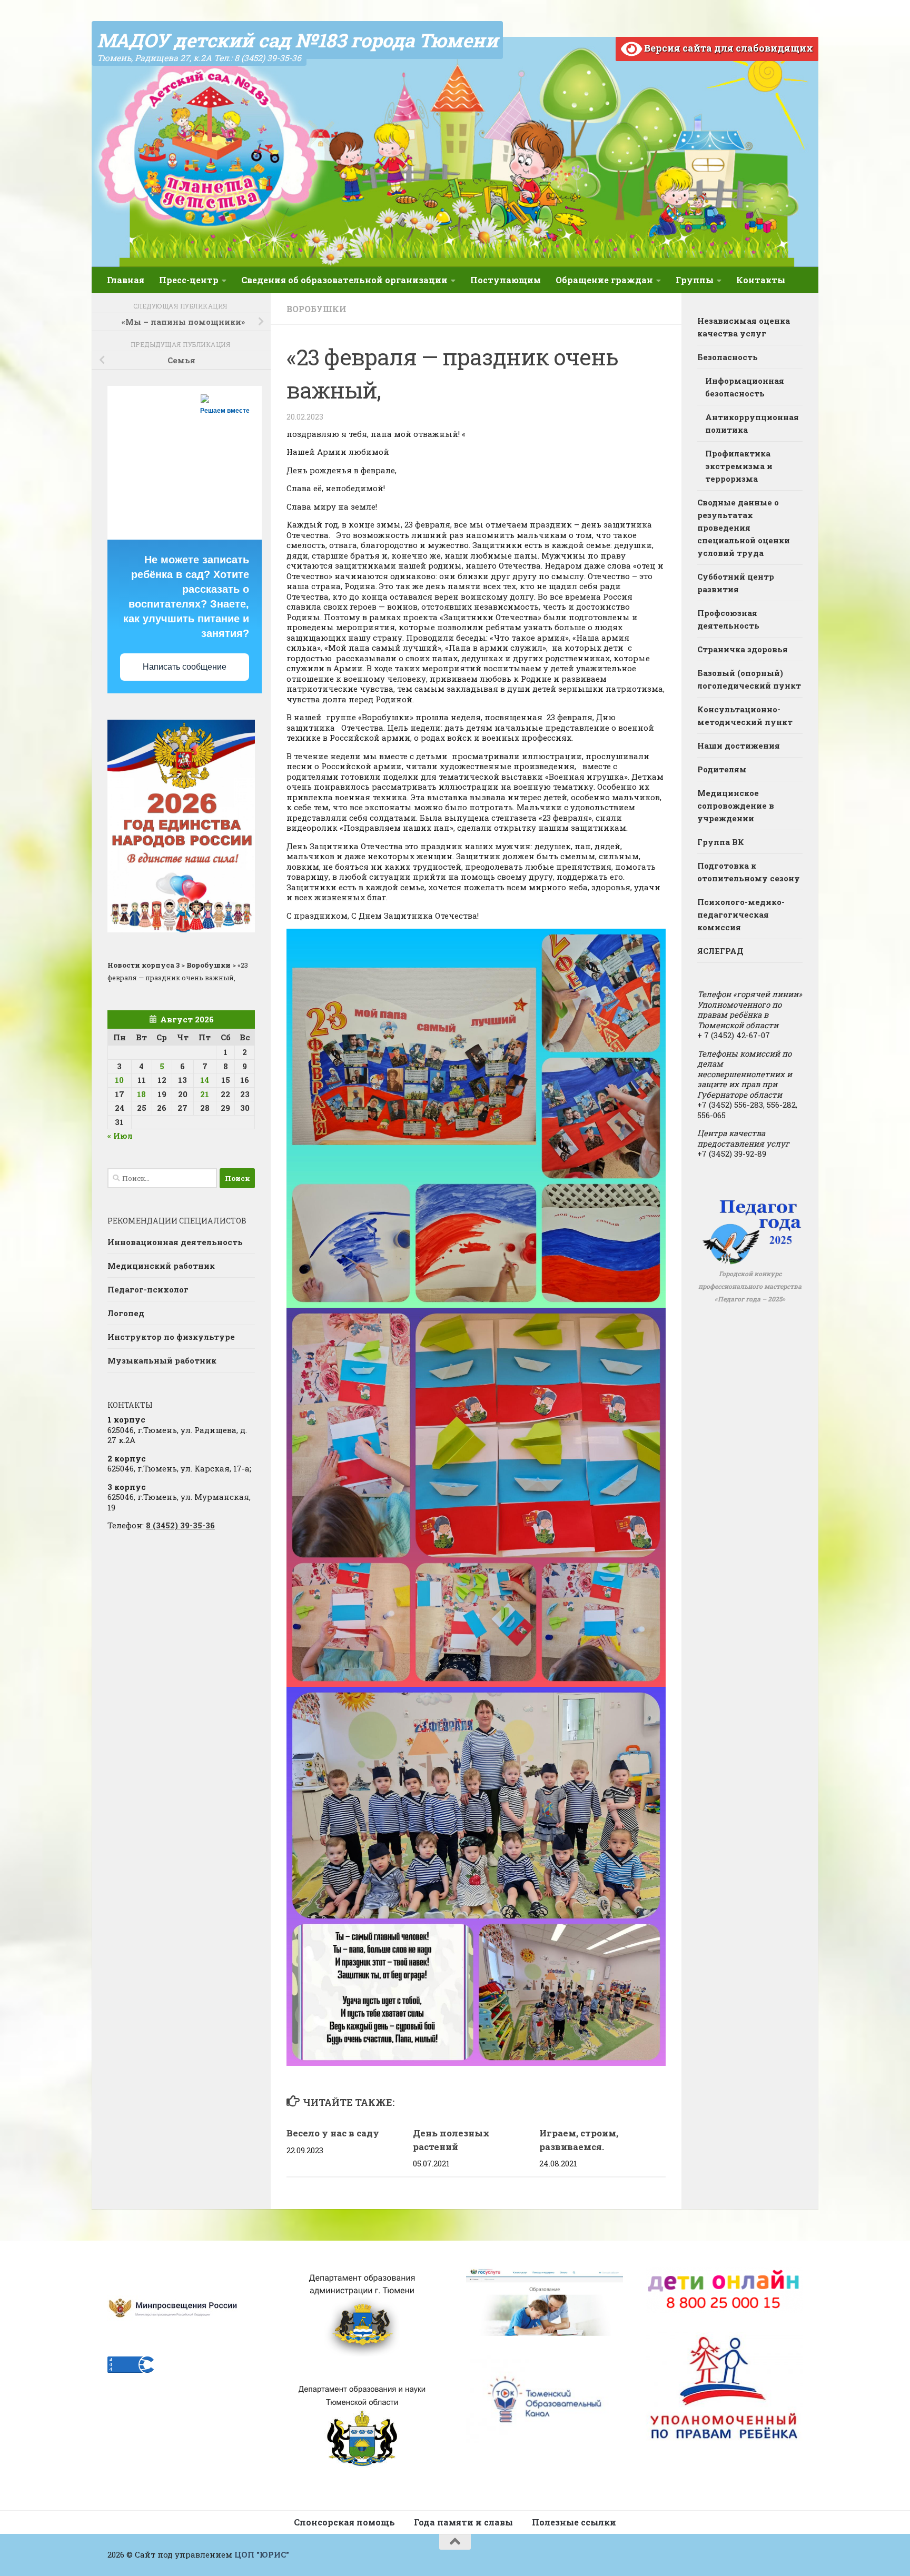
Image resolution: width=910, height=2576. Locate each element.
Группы (695, 280)
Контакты (761, 280)
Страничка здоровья (743, 649)
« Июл (120, 1136)
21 (205, 1094)
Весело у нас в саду (333, 2133)
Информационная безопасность (745, 387)
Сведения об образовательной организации (344, 280)
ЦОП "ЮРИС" (262, 2554)
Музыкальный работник (162, 1360)
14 (205, 1080)
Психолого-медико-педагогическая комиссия (741, 914)
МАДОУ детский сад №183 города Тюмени (297, 40)
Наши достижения (739, 745)
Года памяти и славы (463, 2522)
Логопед (126, 1313)
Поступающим (506, 280)
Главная (126, 280)
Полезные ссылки (574, 2522)
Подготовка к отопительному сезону (749, 872)
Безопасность (728, 357)
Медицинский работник (161, 1266)
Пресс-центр (189, 280)
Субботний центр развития (736, 583)
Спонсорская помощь (344, 2522)
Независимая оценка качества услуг (744, 327)
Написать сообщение (185, 667)
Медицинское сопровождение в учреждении (736, 805)
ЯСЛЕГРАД (720, 951)
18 (141, 1094)
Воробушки (316, 309)
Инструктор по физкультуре (171, 1337)
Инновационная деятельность (175, 1242)
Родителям (722, 769)
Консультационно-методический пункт (745, 715)
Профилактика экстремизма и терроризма (739, 466)
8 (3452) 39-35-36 (180, 1525)
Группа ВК (721, 842)
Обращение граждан (604, 280)
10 (119, 1080)
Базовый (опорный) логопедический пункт (749, 679)
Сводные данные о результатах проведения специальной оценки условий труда (744, 528)
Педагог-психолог (148, 1289)
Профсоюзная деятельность (728, 619)
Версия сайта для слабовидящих (728, 48)
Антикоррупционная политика (752, 423)
